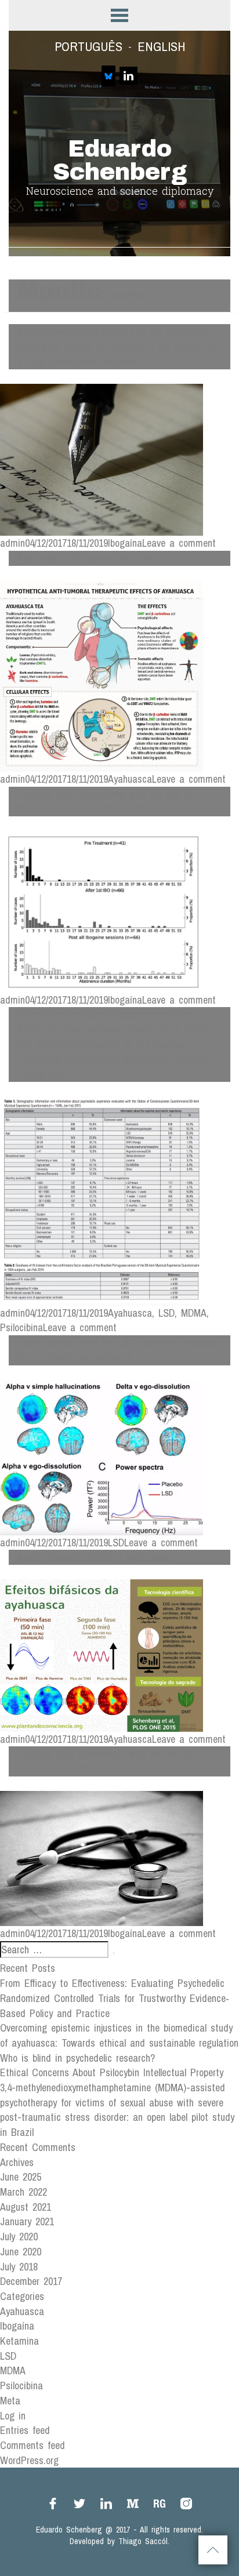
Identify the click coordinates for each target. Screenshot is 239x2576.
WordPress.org (29, 2460)
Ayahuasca (130, 779)
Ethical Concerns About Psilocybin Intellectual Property (112, 2072)
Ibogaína (125, 543)
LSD (166, 1313)
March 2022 (23, 2192)
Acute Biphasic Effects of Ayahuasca (94, 1557)
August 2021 (26, 2207)
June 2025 (21, 2177)
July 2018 (19, 2267)
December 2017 (31, 2281)
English (161, 46)
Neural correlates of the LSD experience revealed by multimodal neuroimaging (117, 1350)
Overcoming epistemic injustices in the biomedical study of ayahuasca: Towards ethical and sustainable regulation (119, 2035)
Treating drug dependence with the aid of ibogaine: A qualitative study (104, 1761)
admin (12, 543)
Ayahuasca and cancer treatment (86, 558)
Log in (13, 2416)
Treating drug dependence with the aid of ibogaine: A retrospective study (104, 802)
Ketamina (19, 2341)
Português (88, 46)
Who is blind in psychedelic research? (77, 2058)
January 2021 (27, 2221)
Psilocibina (21, 1327)
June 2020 (21, 2252)
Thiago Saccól (143, 2541)
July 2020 (19, 2237)
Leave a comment (179, 543)
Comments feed (32, 2445)
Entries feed (25, 2430)
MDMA (194, 1313)
